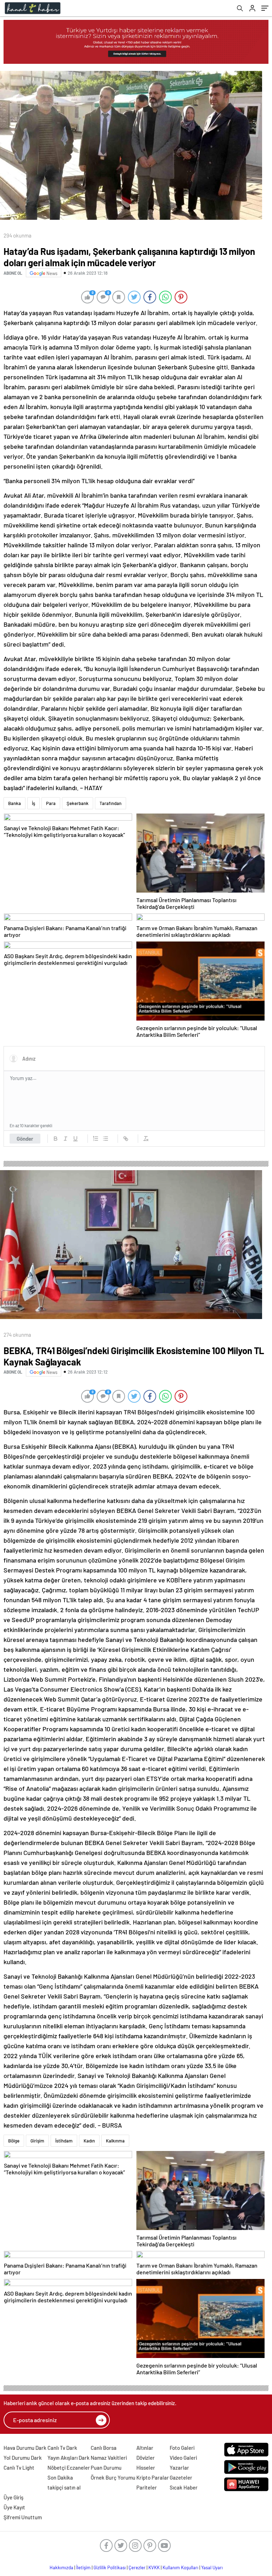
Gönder (25, 1139)
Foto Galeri (182, 2448)
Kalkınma (115, 2141)
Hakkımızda (61, 2567)
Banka (15, 803)
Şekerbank (78, 803)
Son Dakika (60, 2477)
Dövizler (146, 2458)
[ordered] (96, 1139)
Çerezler (137, 2567)
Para (51, 803)
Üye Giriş (13, 2497)
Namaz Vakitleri (109, 2458)
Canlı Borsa (104, 2448)
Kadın (89, 2141)
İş (33, 803)
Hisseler (146, 2468)
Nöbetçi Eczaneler (69, 2468)
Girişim (37, 2141)
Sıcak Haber (184, 2487)
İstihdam (64, 2141)
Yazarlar (179, 2468)
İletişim (83, 2567)
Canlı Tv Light (19, 2468)
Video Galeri (183, 2458)
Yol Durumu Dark (23, 2458)
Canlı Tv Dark (62, 2448)
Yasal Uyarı (212, 2567)
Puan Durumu (106, 2468)
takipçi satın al (64, 2487)
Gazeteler (181, 2477)
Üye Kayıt (14, 2507)
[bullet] (106, 1139)
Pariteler (147, 2487)
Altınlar (145, 2448)
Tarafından (110, 803)
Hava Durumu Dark (25, 2448)
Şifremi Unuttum (23, 2517)
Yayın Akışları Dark (69, 2458)
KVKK (154, 2567)
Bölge (14, 2141)
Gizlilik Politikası (110, 2567)
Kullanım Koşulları (180, 2567)
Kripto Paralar (153, 2477)
